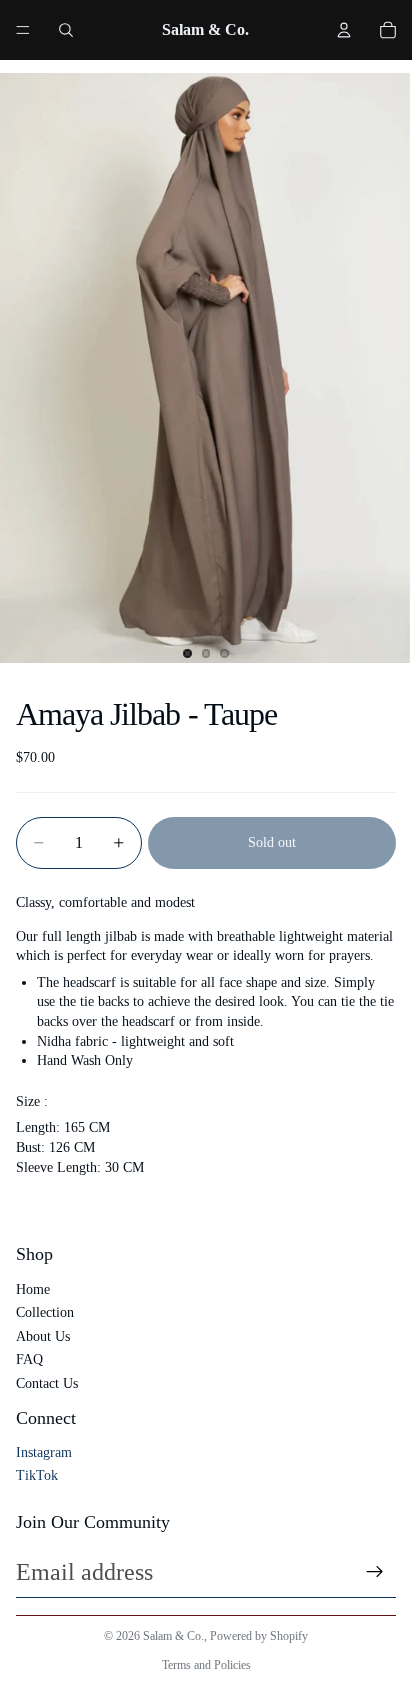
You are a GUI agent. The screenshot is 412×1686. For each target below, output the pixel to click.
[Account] (344, 30)
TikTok (37, 1475)
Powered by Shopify (259, 1636)
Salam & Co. (173, 1636)
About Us (43, 1336)
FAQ (29, 1359)
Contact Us (47, 1383)
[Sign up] (375, 1572)
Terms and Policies (206, 1665)
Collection (45, 1312)
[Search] (66, 30)
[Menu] (23, 30)
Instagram (44, 1452)
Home (33, 1289)
